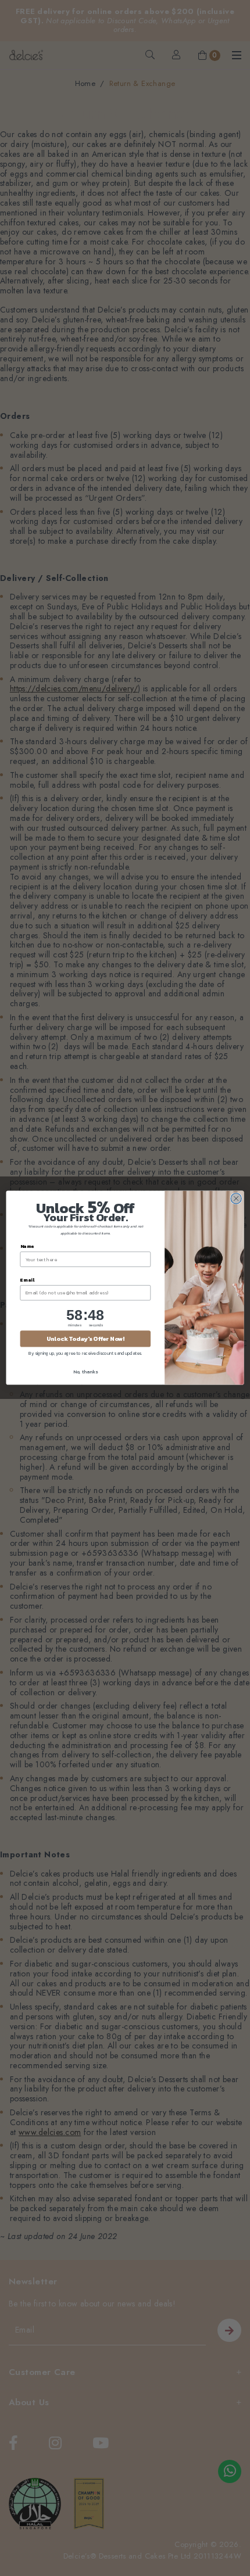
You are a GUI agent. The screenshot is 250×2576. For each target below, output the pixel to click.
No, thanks (85, 1372)
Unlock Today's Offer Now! (85, 1339)
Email (27, 1280)
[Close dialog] (236, 1199)
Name (27, 1246)
